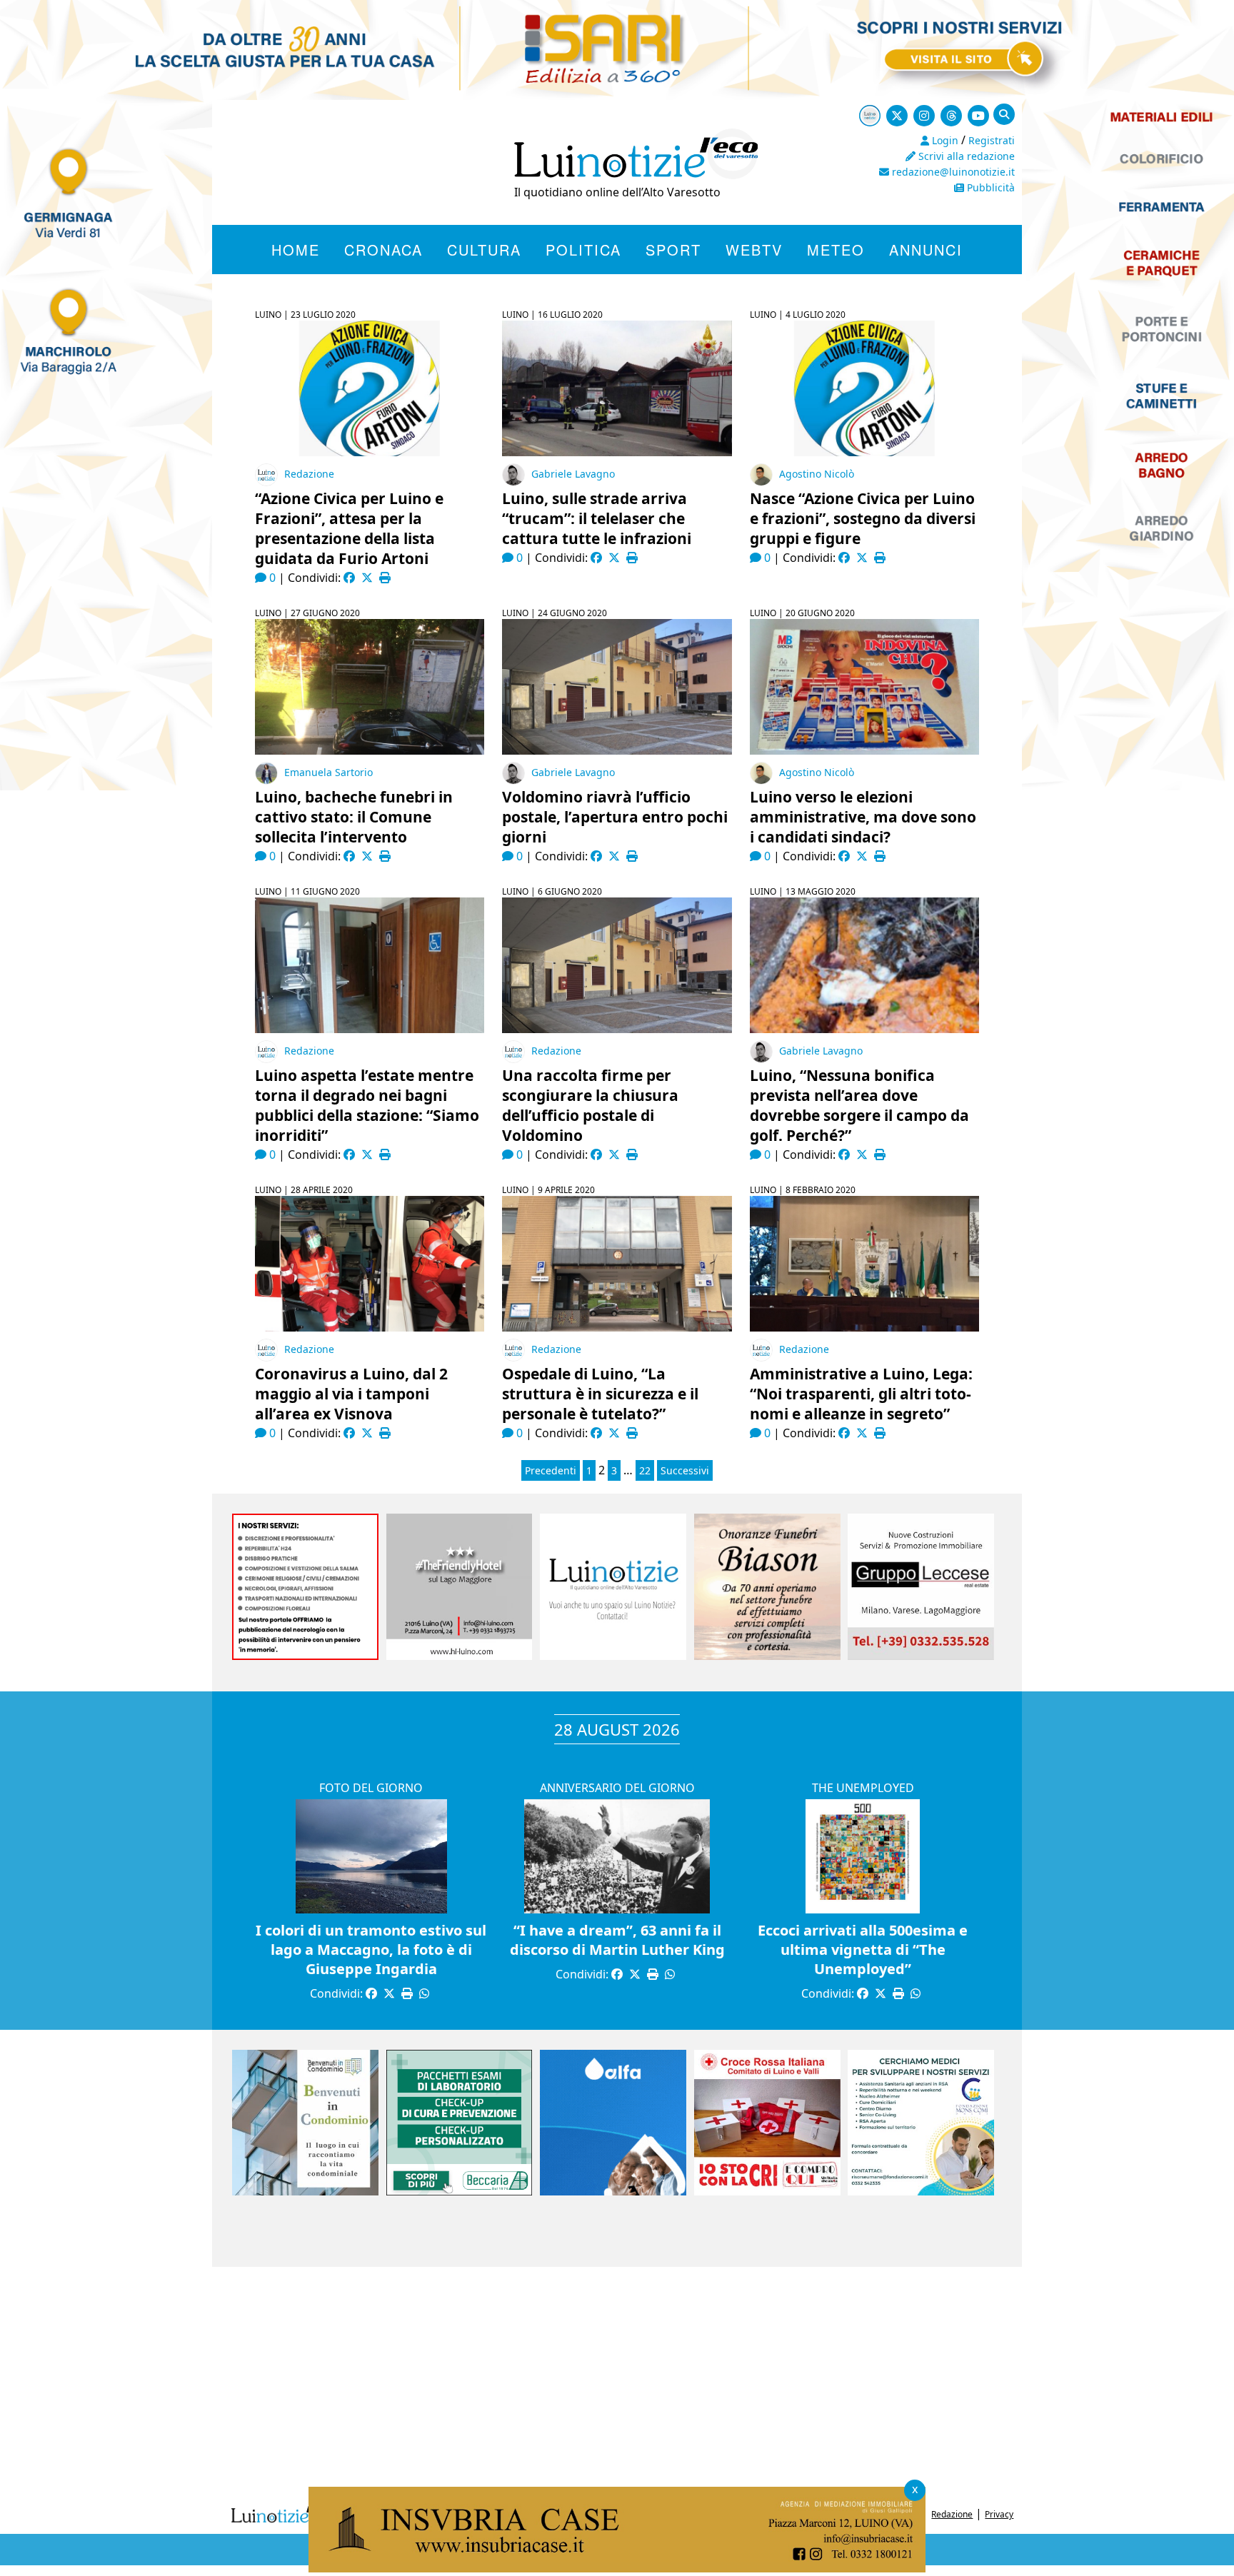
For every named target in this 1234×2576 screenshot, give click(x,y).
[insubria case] (617, 2568)
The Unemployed (863, 1788)
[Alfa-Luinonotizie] (613, 2191)
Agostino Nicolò (817, 474)
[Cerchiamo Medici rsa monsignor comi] (921, 2191)
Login (944, 140)
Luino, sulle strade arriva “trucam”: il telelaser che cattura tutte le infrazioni (597, 518)
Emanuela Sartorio (328, 772)
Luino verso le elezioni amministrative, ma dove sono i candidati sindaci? (863, 817)
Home (296, 250)
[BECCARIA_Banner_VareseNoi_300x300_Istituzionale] (460, 2191)
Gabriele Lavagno (573, 474)
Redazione (309, 474)
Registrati (992, 140)
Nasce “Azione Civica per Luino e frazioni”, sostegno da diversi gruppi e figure (863, 518)
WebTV (754, 250)
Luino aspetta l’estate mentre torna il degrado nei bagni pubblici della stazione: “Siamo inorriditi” (367, 1105)
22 (645, 1470)
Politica (583, 250)
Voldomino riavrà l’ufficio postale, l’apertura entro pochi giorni (615, 817)
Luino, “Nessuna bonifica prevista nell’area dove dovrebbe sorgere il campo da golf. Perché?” (859, 1105)
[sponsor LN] (613, 1656)
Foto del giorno (371, 1788)
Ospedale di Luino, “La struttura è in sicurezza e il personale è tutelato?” (600, 1394)
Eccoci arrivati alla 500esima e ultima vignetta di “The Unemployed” (863, 1949)
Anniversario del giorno (617, 1788)
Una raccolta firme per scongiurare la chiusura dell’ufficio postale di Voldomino (590, 1105)
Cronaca (383, 250)
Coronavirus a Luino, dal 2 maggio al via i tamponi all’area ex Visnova (351, 1394)
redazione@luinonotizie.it (952, 172)
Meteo (836, 250)
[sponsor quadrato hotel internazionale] (460, 1656)
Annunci (926, 250)
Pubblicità (989, 187)
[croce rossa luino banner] (767, 2191)
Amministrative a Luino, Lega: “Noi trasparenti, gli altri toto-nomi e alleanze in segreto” (861, 1394)
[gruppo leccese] (921, 1656)
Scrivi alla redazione (965, 156)
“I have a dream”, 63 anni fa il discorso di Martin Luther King (617, 1940)
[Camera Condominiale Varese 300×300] (305, 2191)
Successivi (685, 1470)
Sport (673, 250)
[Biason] (767, 1656)
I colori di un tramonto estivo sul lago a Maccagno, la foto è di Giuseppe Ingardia (371, 1949)
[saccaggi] (305, 1656)
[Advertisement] (617, 2381)
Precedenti (551, 1470)
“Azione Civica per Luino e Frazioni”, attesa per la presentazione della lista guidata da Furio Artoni (349, 528)
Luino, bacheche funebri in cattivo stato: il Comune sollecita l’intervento (354, 817)
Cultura (484, 250)
